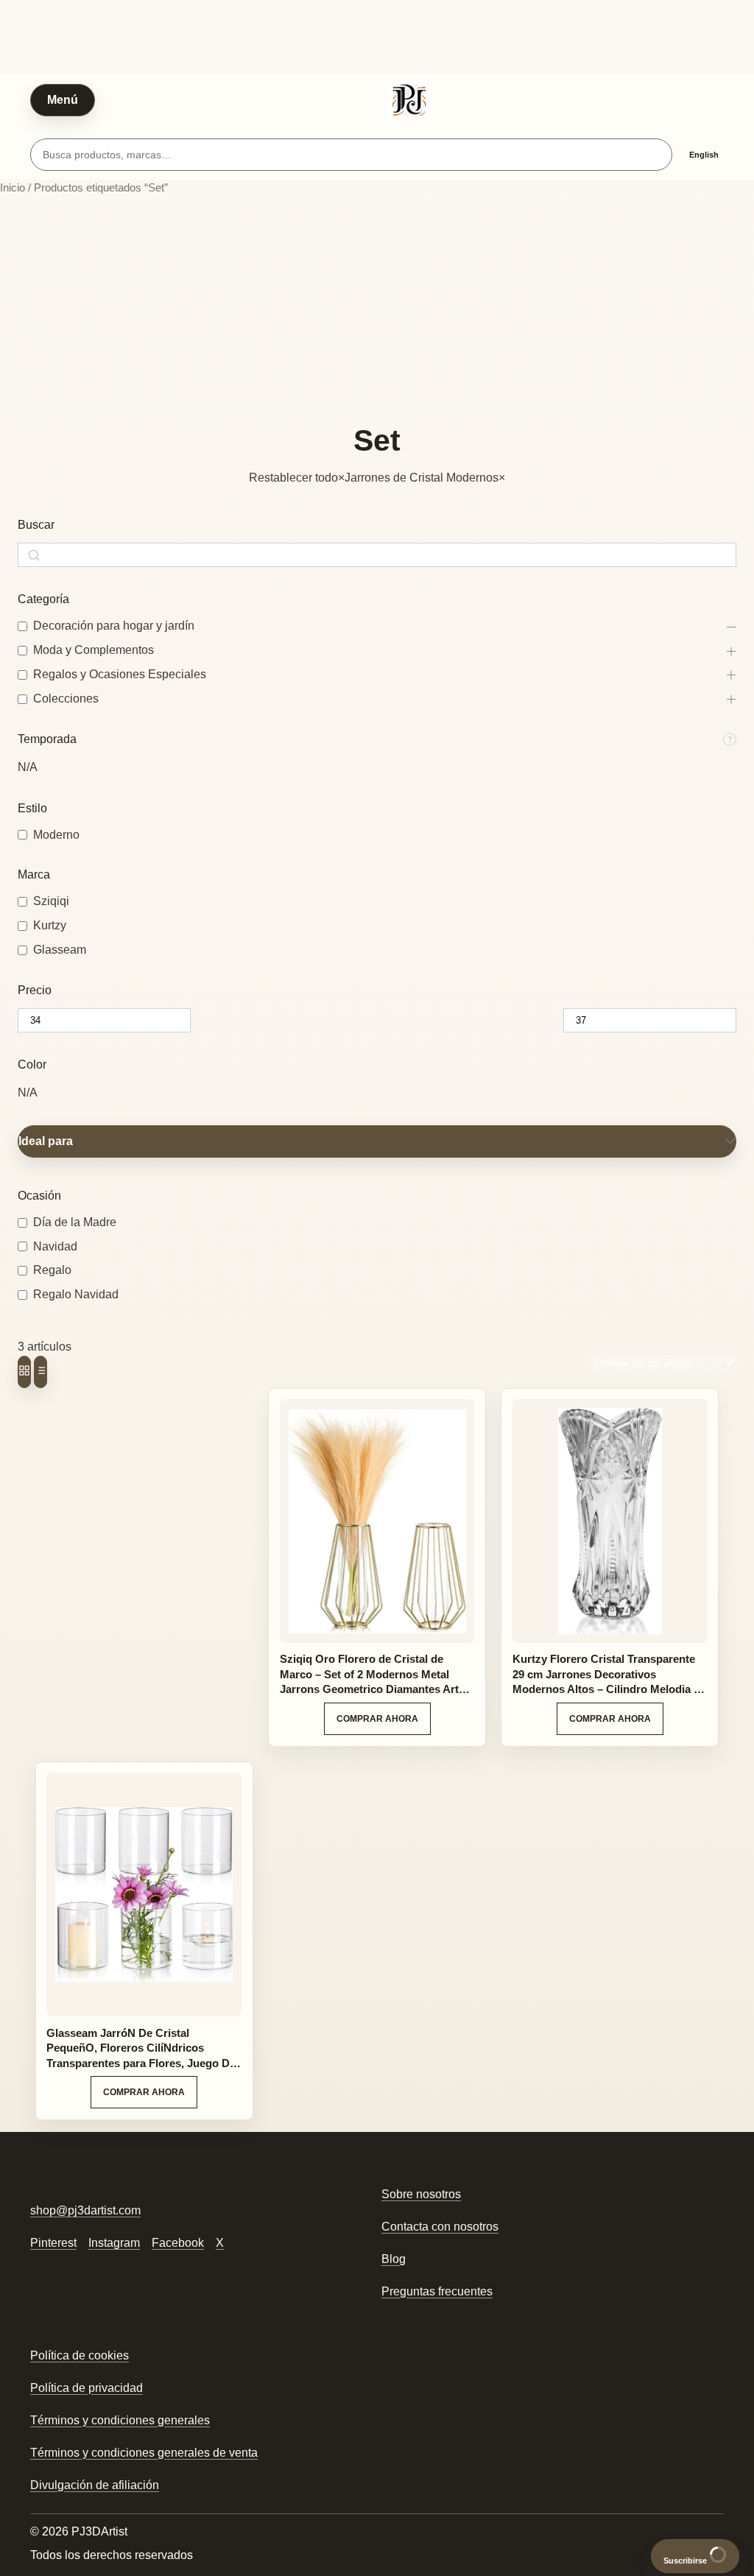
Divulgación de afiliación (95, 2485)
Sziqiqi (51, 901)
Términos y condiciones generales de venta (144, 2453)
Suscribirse (686, 2561)
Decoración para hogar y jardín (114, 626)
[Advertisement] (377, 310)
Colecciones (66, 698)
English (704, 155)
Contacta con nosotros (440, 2227)
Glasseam (60, 950)
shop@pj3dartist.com (85, 2210)
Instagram (114, 2243)
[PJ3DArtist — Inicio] (409, 100)
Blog (394, 2259)
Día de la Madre (75, 1222)
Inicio (13, 188)
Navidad (55, 1246)
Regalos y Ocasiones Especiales (120, 674)
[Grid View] (24, 1372)
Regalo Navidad (76, 1294)
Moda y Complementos (94, 650)
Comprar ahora (377, 1719)
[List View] (40, 1372)
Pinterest (53, 2243)
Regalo (52, 1270)
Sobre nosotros (421, 2194)
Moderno (56, 835)
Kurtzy (50, 925)
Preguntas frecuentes (437, 2291)
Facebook (178, 2243)
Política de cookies (80, 2355)
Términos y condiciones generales (120, 2420)
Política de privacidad (87, 2388)
